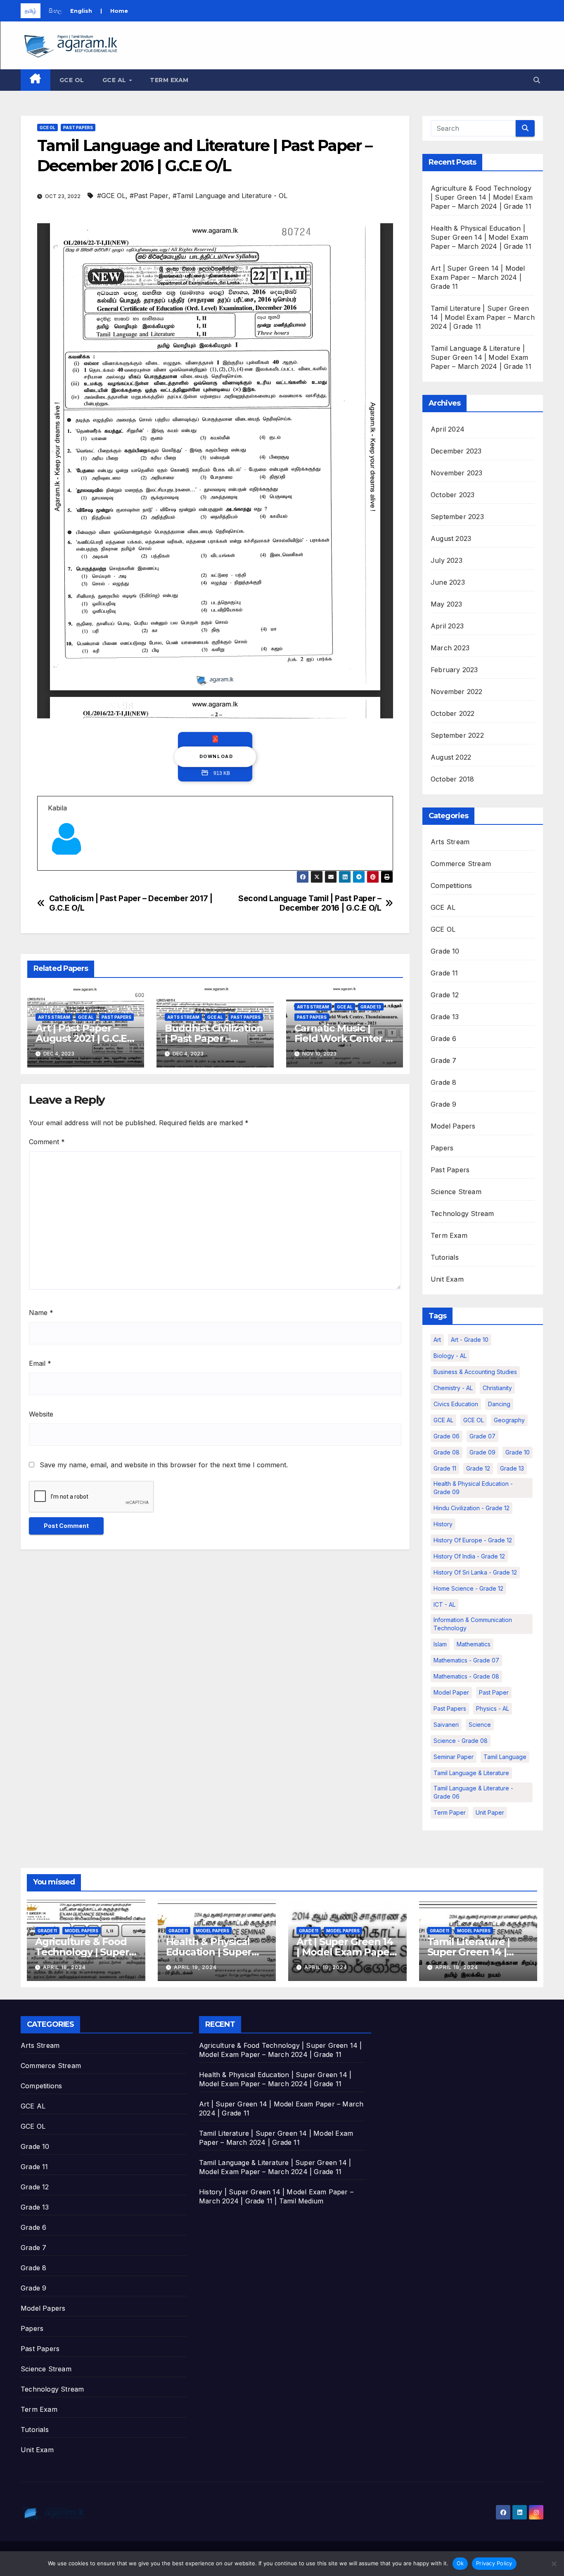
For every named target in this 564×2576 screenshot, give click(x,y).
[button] (537, 80)
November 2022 (457, 692)
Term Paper (450, 1812)
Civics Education (456, 1404)
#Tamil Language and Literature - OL (230, 196)
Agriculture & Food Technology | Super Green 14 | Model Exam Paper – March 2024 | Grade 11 (482, 197)
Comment (47, 1142)
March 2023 (450, 648)
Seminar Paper (454, 1757)
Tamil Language (505, 1757)
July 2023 (447, 560)
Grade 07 (482, 1436)
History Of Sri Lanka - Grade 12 (475, 1572)
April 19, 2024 (64, 1967)
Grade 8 (443, 1082)
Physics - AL (493, 1708)
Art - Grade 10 (470, 1340)
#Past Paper (149, 196)
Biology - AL (450, 1356)
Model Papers (453, 1126)
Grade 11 (444, 973)
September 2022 (457, 735)
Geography (509, 1420)
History (443, 1524)
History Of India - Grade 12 (469, 1556)
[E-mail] (53, 870)
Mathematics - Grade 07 (466, 1660)
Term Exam (169, 80)
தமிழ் (31, 11)
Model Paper (451, 1692)
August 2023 (451, 538)
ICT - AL (444, 1604)
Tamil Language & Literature (471, 1773)
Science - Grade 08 (461, 1741)
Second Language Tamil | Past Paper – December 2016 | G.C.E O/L (310, 903)
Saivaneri (446, 1725)
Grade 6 (443, 1039)
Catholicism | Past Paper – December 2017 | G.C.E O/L (131, 903)
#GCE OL (111, 196)
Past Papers (78, 128)
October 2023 (453, 495)
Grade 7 (443, 1060)
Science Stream (456, 1192)
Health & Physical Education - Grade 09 (473, 1488)
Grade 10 (445, 951)
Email (40, 1363)
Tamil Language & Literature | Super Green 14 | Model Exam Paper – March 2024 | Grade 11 (481, 357)
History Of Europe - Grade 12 (473, 1540)
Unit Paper (490, 1812)
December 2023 (456, 451)
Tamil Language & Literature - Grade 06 (473, 1792)
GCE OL (72, 80)
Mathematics (474, 1644)
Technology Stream (462, 1214)
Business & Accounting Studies (475, 1372)
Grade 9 (443, 1104)
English (81, 11)
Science (480, 1725)
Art (437, 1340)
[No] (554, 2564)
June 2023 (448, 582)
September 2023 (457, 517)
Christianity (497, 1388)
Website (41, 1414)
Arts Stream (54, 1017)
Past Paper (494, 1692)
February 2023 (454, 670)
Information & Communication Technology (473, 1624)
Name (41, 1313)
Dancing (499, 1404)
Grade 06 (447, 1436)
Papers (442, 1148)
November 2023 (457, 473)
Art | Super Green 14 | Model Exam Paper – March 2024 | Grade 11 (478, 277)
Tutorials (445, 1257)
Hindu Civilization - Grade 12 (472, 1508)
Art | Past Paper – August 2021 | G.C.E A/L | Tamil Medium (82, 1038)
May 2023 (447, 604)
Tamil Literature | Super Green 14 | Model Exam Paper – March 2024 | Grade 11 (483, 317)
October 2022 (453, 713)
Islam (440, 1644)
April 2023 (447, 626)
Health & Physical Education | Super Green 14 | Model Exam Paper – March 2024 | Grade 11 (481, 237)
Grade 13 (371, 1007)
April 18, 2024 (326, 1967)
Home (119, 11)
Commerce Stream (461, 864)
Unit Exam (447, 1279)
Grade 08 (447, 1452)
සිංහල (55, 11)
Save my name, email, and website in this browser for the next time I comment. (164, 1465)
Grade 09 (482, 1452)
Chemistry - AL (453, 1388)
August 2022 (451, 757)
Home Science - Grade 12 (468, 1588)
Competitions (451, 885)
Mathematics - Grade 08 (466, 1676)
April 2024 (448, 429)
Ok (460, 2563)
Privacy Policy (494, 2563)
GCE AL (115, 80)
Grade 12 (445, 995)
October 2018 (452, 779)
